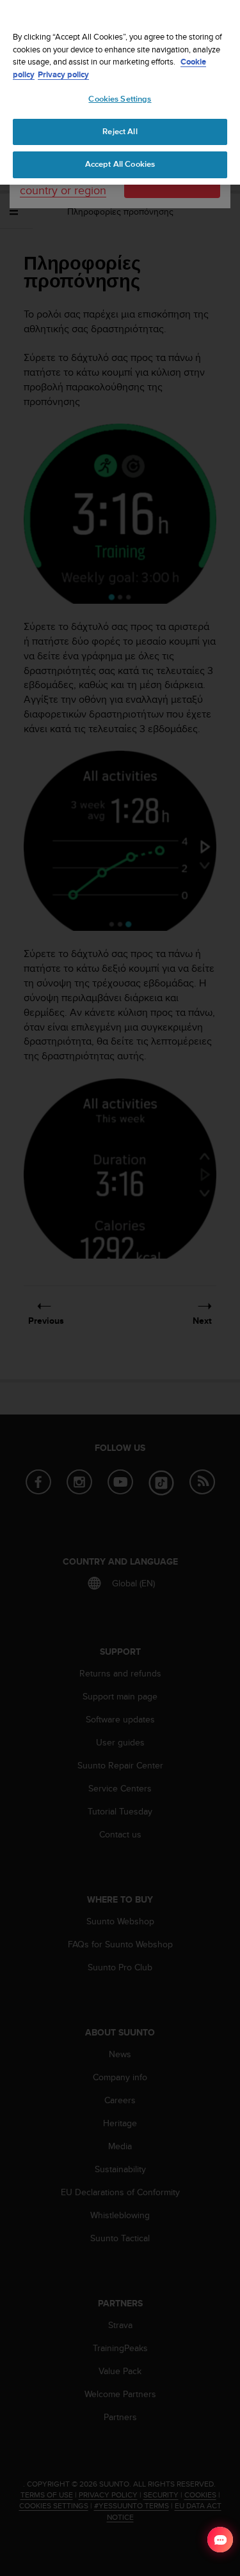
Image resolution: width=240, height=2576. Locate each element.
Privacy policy (63, 74)
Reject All (120, 132)
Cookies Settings (120, 99)
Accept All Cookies (120, 164)
